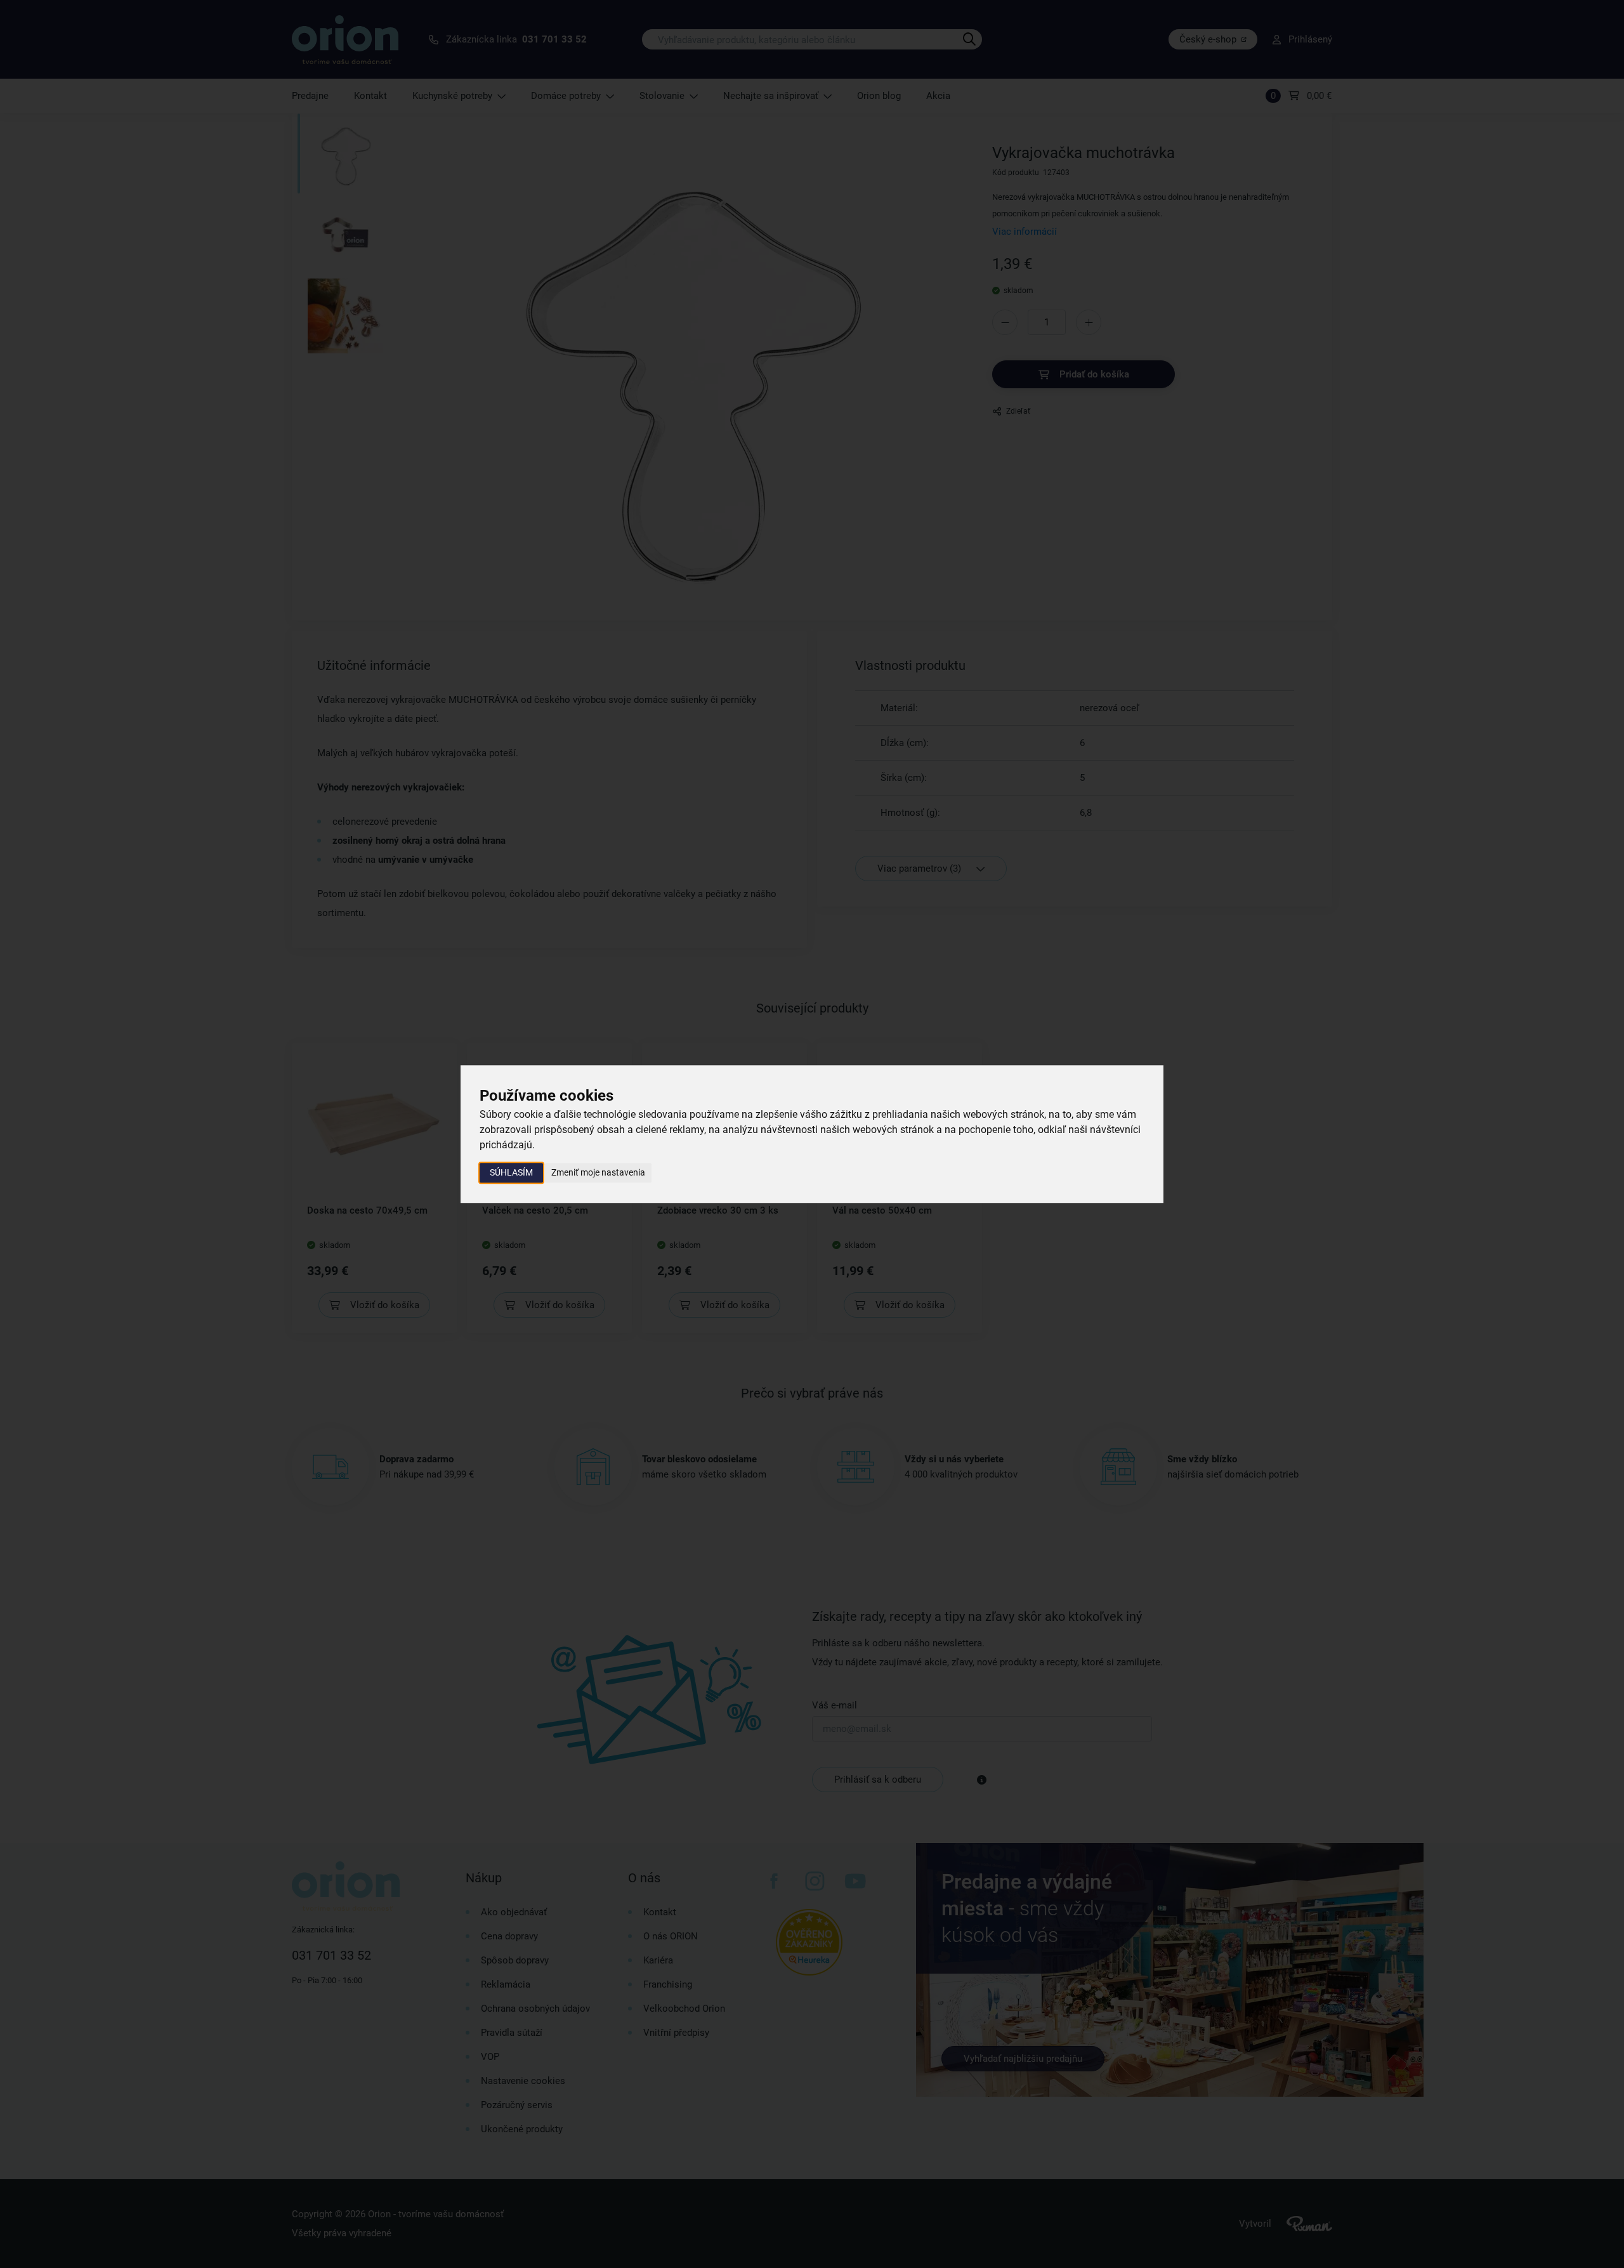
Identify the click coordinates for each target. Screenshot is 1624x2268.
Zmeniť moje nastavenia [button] (598, 1172)
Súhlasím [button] (511, 1172)
